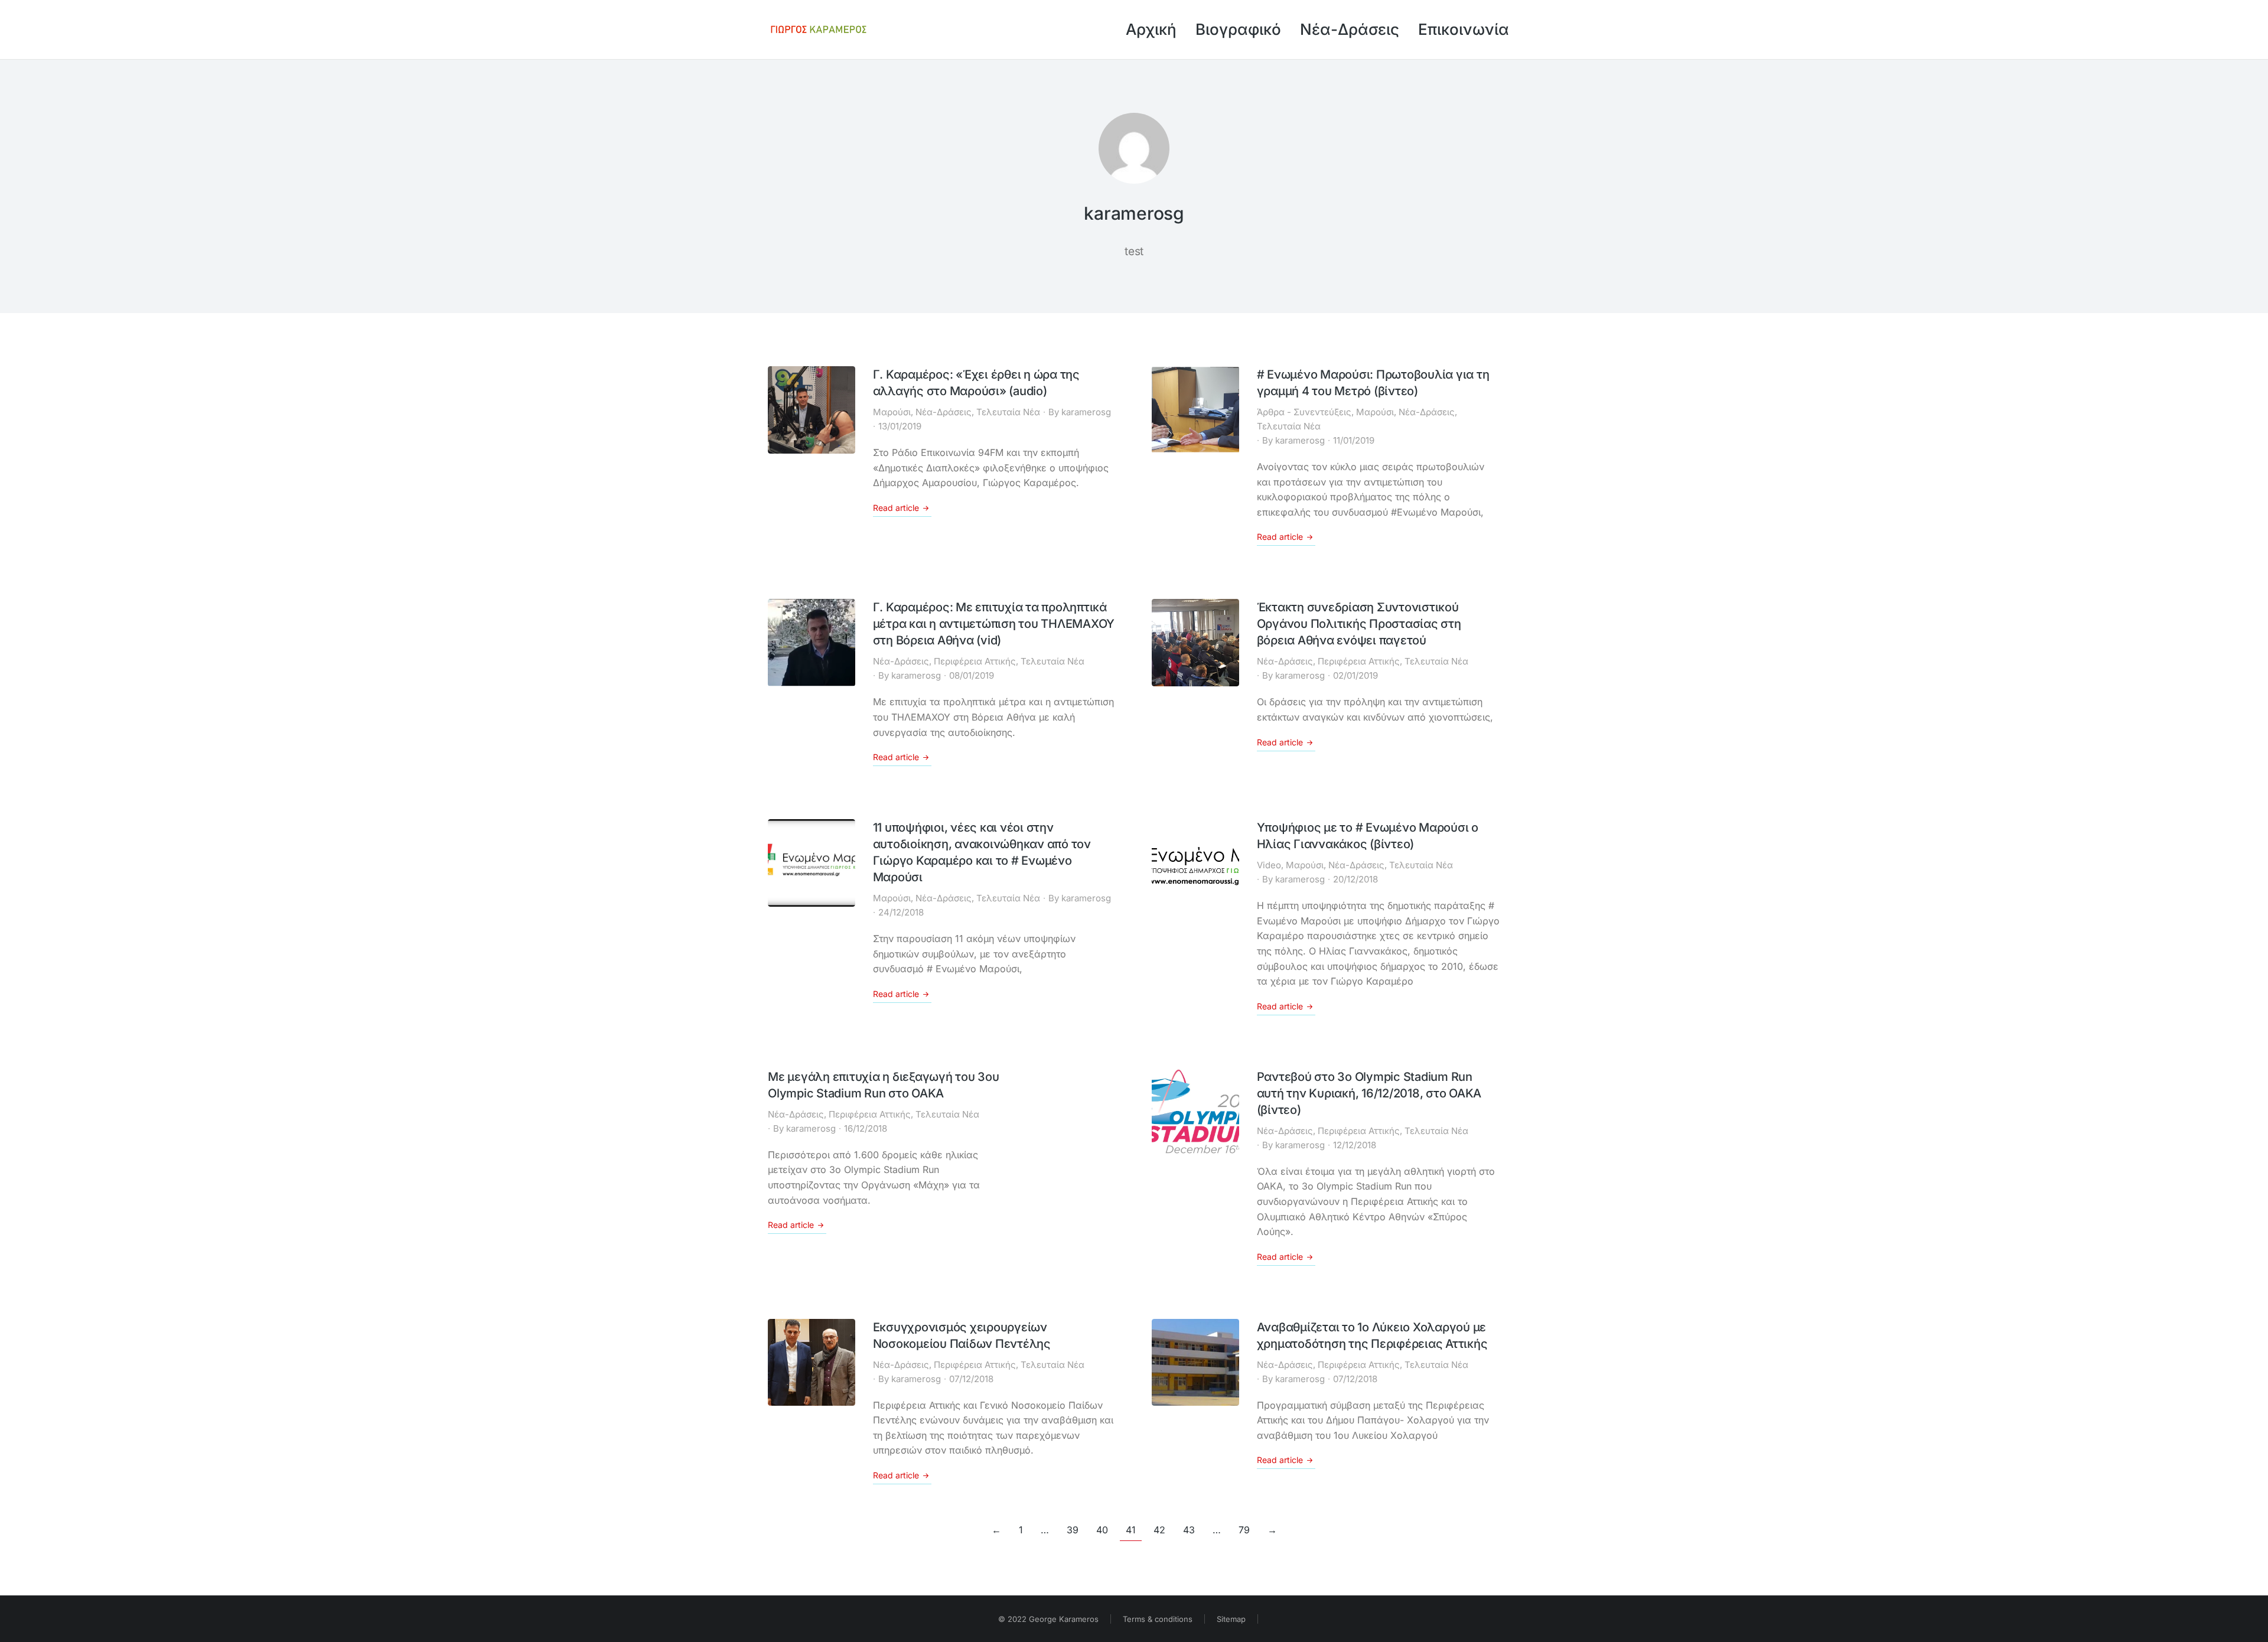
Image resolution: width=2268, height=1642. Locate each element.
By (1080, 412)
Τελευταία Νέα (1008, 412)
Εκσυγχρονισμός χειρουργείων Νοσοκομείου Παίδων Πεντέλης (962, 1335)
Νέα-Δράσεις (944, 412)
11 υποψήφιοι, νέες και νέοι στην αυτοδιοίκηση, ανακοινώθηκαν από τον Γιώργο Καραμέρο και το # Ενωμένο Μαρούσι (982, 852)
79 (1244, 1530)
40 (1102, 1530)
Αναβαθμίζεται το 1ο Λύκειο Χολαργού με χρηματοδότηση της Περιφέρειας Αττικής (1372, 1335)
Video (1269, 865)
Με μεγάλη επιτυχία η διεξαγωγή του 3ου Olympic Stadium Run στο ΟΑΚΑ (884, 1085)
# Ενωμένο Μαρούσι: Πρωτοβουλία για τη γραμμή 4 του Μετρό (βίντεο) (1373, 383)
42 (1159, 1530)
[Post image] (812, 410)
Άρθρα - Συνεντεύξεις (1304, 412)
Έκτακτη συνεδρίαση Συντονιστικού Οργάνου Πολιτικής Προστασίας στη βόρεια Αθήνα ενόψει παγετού (1359, 624)
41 (1131, 1530)
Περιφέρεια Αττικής (975, 661)
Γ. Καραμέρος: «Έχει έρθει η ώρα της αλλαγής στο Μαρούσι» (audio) (976, 383)
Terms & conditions (1158, 1619)
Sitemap (1231, 1619)
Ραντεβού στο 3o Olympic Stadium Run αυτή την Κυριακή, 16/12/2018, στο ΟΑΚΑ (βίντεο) (1369, 1093)
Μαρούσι (892, 412)
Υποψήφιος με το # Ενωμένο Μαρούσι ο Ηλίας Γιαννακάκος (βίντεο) (1368, 836)
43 (1189, 1530)
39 (1073, 1530)
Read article (896, 508)
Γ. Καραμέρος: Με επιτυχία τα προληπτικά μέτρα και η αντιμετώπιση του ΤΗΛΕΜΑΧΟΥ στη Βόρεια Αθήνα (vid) (994, 624)
